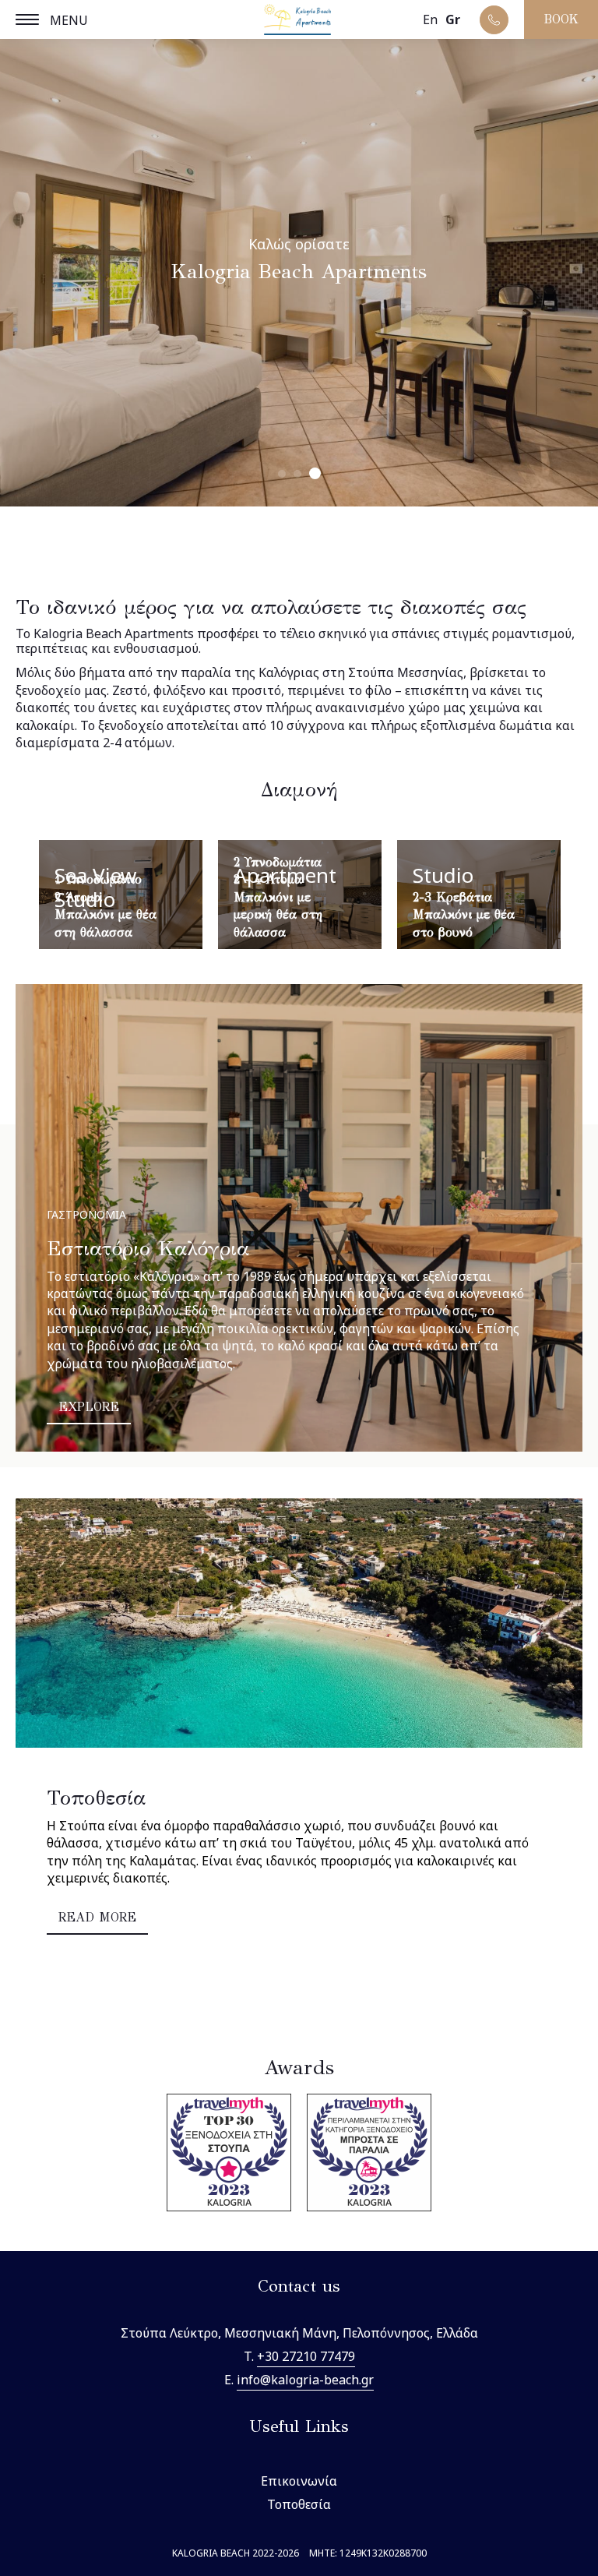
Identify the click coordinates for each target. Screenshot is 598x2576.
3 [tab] (315, 473)
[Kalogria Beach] (299, 21)
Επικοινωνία (299, 2481)
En (430, 19)
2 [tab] (297, 474)
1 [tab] (282, 474)
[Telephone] (494, 20)
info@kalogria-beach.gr (305, 2380)
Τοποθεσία (299, 2504)
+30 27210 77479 (306, 2356)
